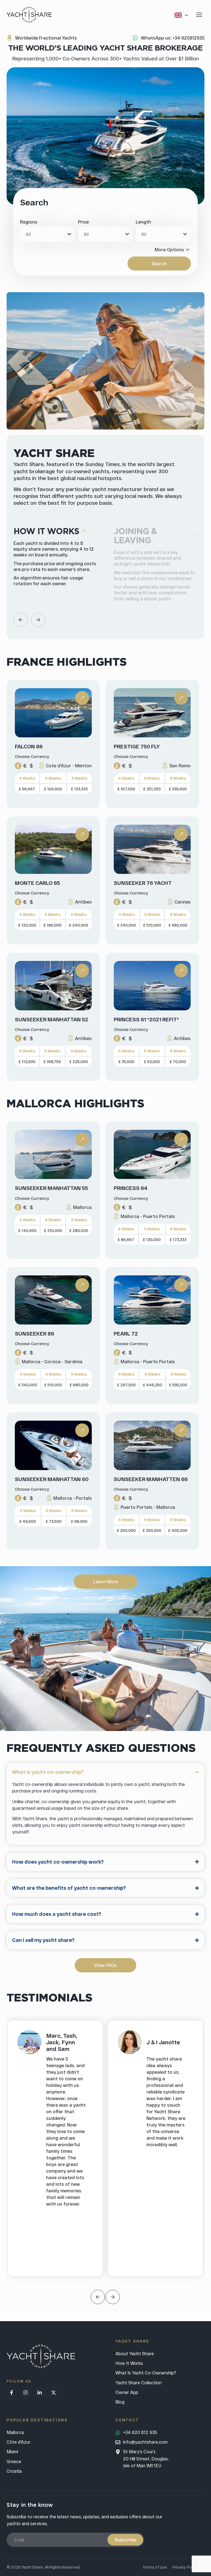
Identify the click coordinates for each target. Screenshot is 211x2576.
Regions (29, 222)
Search (159, 264)
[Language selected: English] (182, 15)
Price (83, 222)
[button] (21, 620)
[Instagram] (26, 2393)
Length (143, 222)
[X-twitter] (54, 2393)
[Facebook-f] (12, 2393)
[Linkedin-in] (40, 2393)
